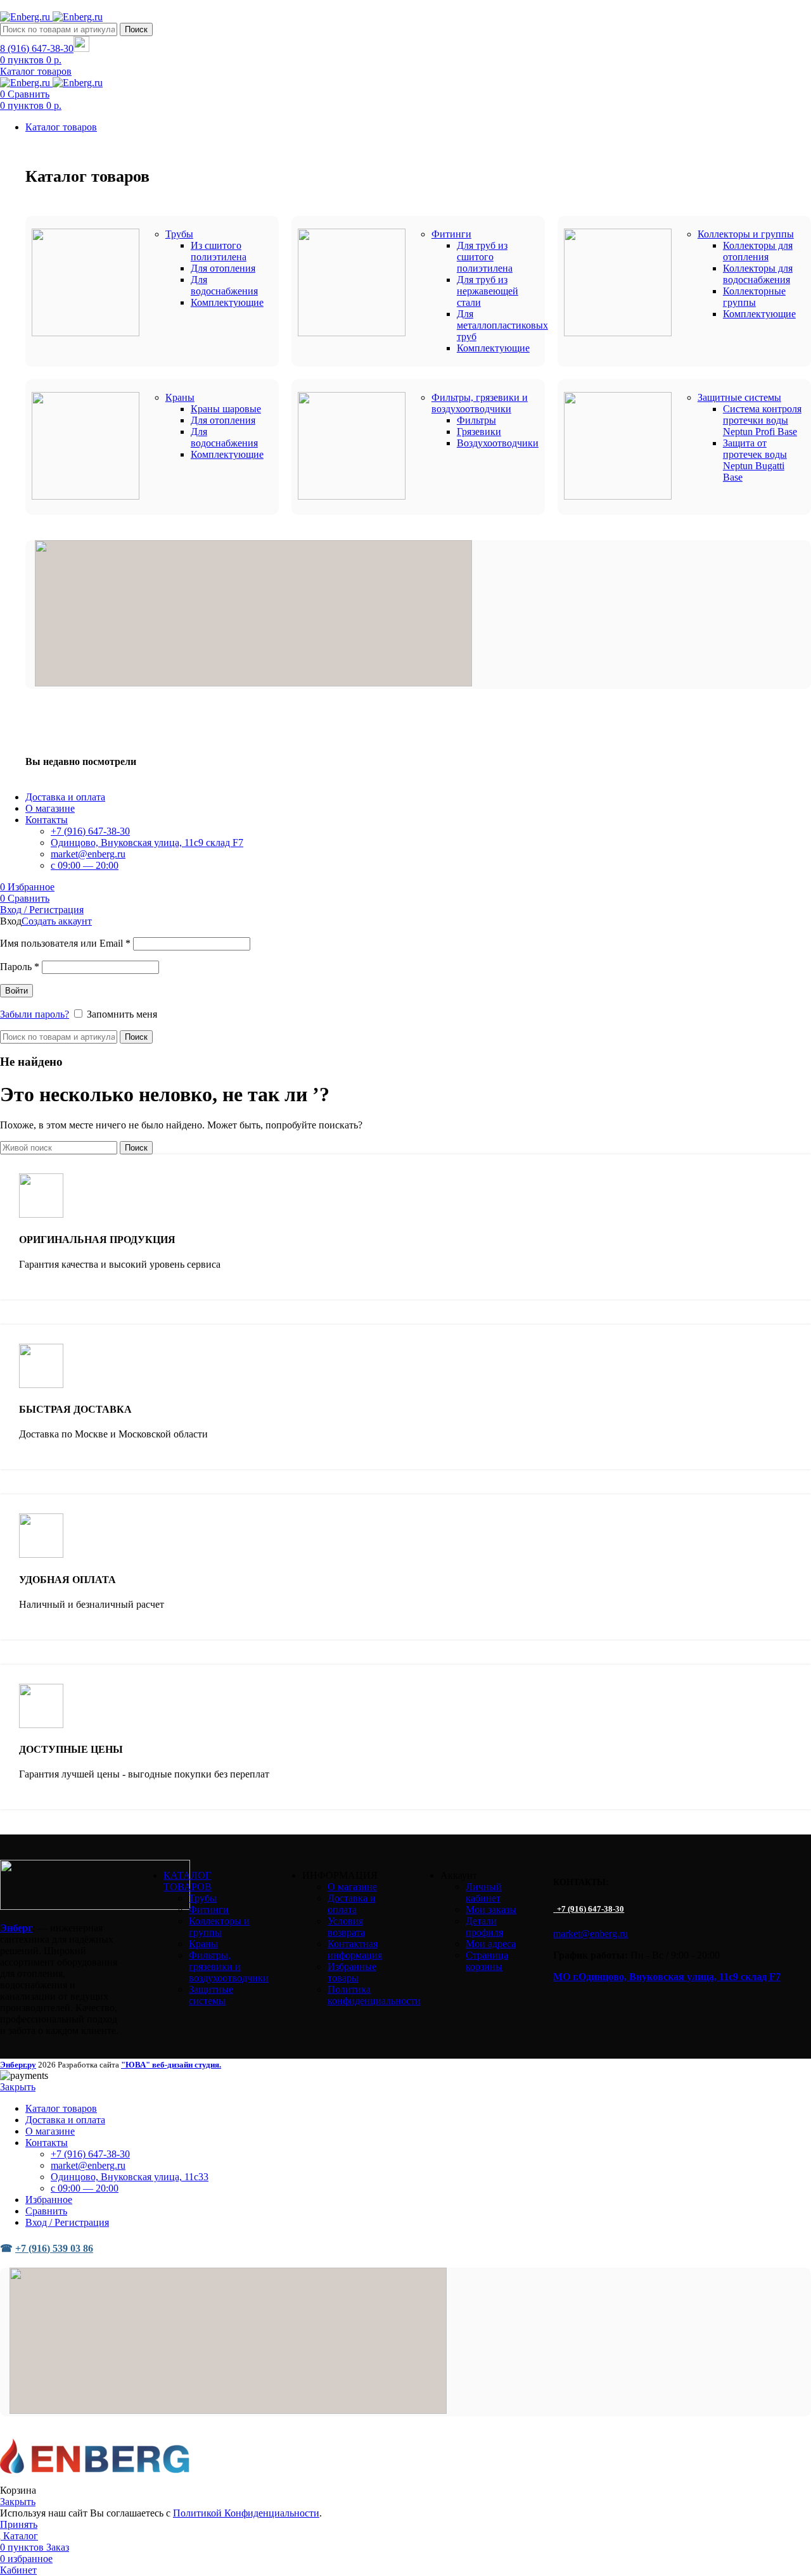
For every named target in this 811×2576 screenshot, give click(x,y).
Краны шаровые (226, 409)
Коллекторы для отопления (758, 251)
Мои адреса (491, 1944)
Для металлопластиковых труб (502, 325)
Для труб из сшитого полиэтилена (485, 257)
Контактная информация (355, 1949)
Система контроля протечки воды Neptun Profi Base (762, 420)
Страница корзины (487, 1961)
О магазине (352, 1887)
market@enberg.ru (88, 854)
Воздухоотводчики (498, 443)
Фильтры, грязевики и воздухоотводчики (229, 1967)
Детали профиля (484, 1927)
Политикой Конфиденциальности (246, 2513)
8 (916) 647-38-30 (37, 48)
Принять (19, 2524)
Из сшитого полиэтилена (219, 251)
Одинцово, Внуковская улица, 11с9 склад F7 (147, 843)
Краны (203, 1944)
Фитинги (209, 1910)
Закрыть (18, 2087)
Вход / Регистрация (67, 2222)
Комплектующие (227, 302)
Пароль (20, 967)
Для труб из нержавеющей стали (488, 291)
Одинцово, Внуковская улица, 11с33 (130, 2177)
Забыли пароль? (35, 1014)
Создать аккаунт (57, 921)
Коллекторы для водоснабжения (758, 274)
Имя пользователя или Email (65, 943)
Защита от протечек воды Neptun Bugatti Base (755, 460)
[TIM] (253, 683)
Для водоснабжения (224, 285)
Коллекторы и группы (219, 1927)
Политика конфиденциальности (374, 1995)
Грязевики (479, 432)
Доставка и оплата (352, 1904)
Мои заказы (491, 1910)
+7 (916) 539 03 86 (54, 2248)
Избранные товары (352, 1972)
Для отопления (223, 268)
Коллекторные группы (754, 297)
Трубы (203, 1898)
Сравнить (46, 2211)
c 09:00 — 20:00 (85, 865)
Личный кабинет (484, 1892)
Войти (16, 991)
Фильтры (476, 420)
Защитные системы (211, 1995)
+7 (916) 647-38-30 (90, 831)
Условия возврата (346, 1927)
